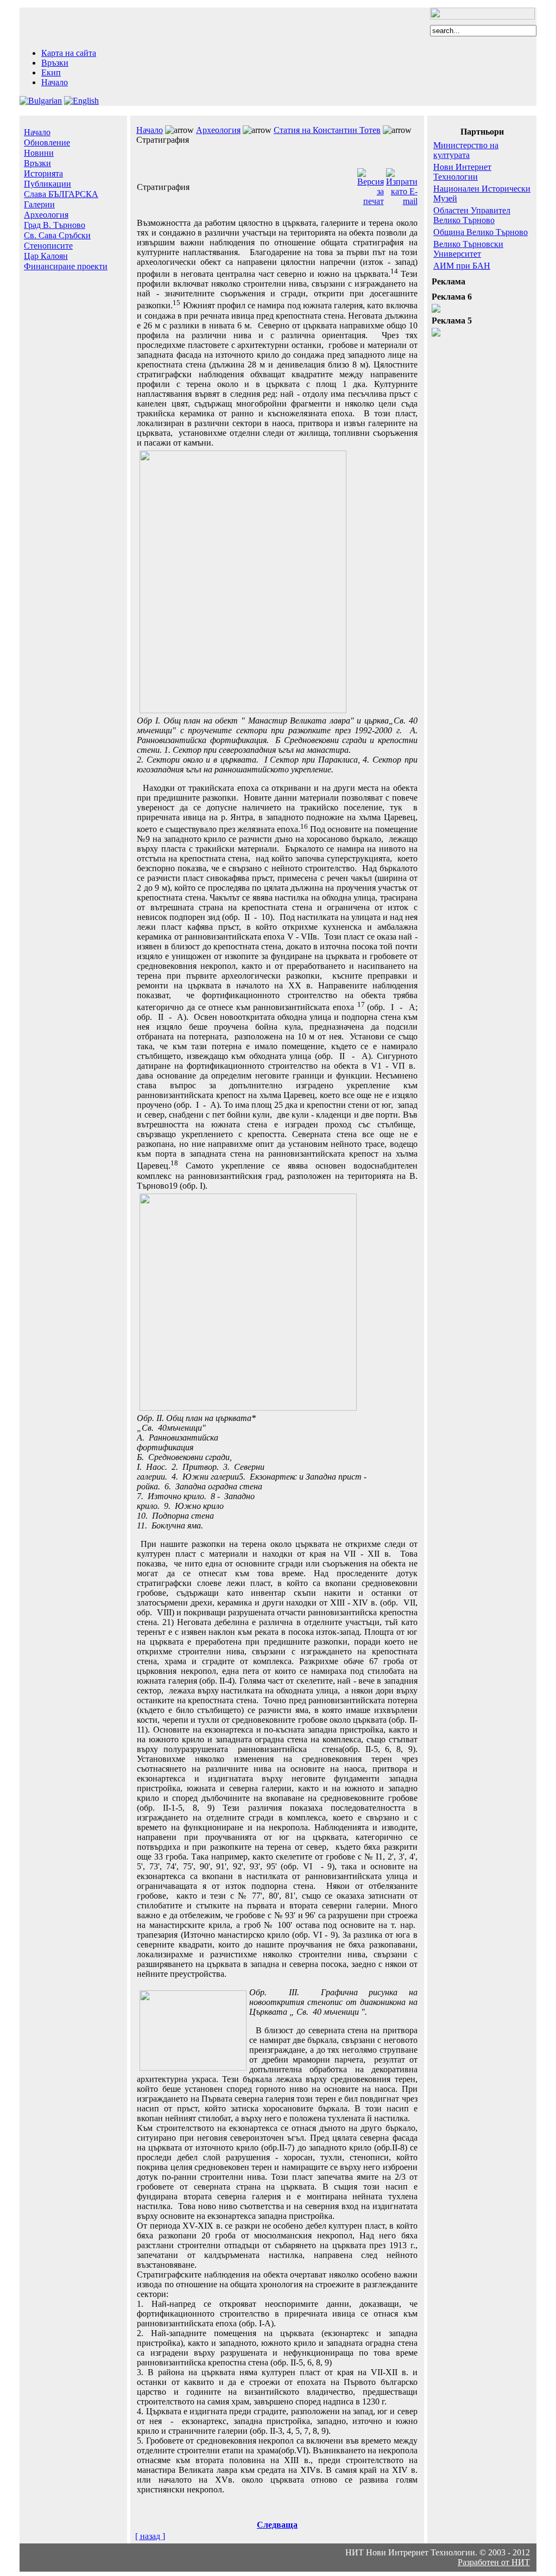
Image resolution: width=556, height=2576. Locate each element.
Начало (55, 82)
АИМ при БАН (462, 266)
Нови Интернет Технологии (462, 172)
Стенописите (48, 246)
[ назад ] (150, 2536)
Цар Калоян (46, 256)
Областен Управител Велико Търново (472, 215)
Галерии (39, 204)
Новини (39, 153)
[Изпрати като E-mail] (402, 201)
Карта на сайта (69, 53)
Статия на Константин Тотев (327, 130)
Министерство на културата (466, 150)
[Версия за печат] (371, 201)
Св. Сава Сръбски (57, 235)
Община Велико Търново (481, 232)
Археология (46, 215)
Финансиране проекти (66, 266)
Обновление (47, 142)
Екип (51, 72)
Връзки (55, 63)
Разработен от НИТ (494, 2562)
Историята (43, 173)
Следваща (277, 2525)
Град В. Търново (55, 225)
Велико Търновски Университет (468, 249)
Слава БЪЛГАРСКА (61, 194)
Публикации (48, 184)
